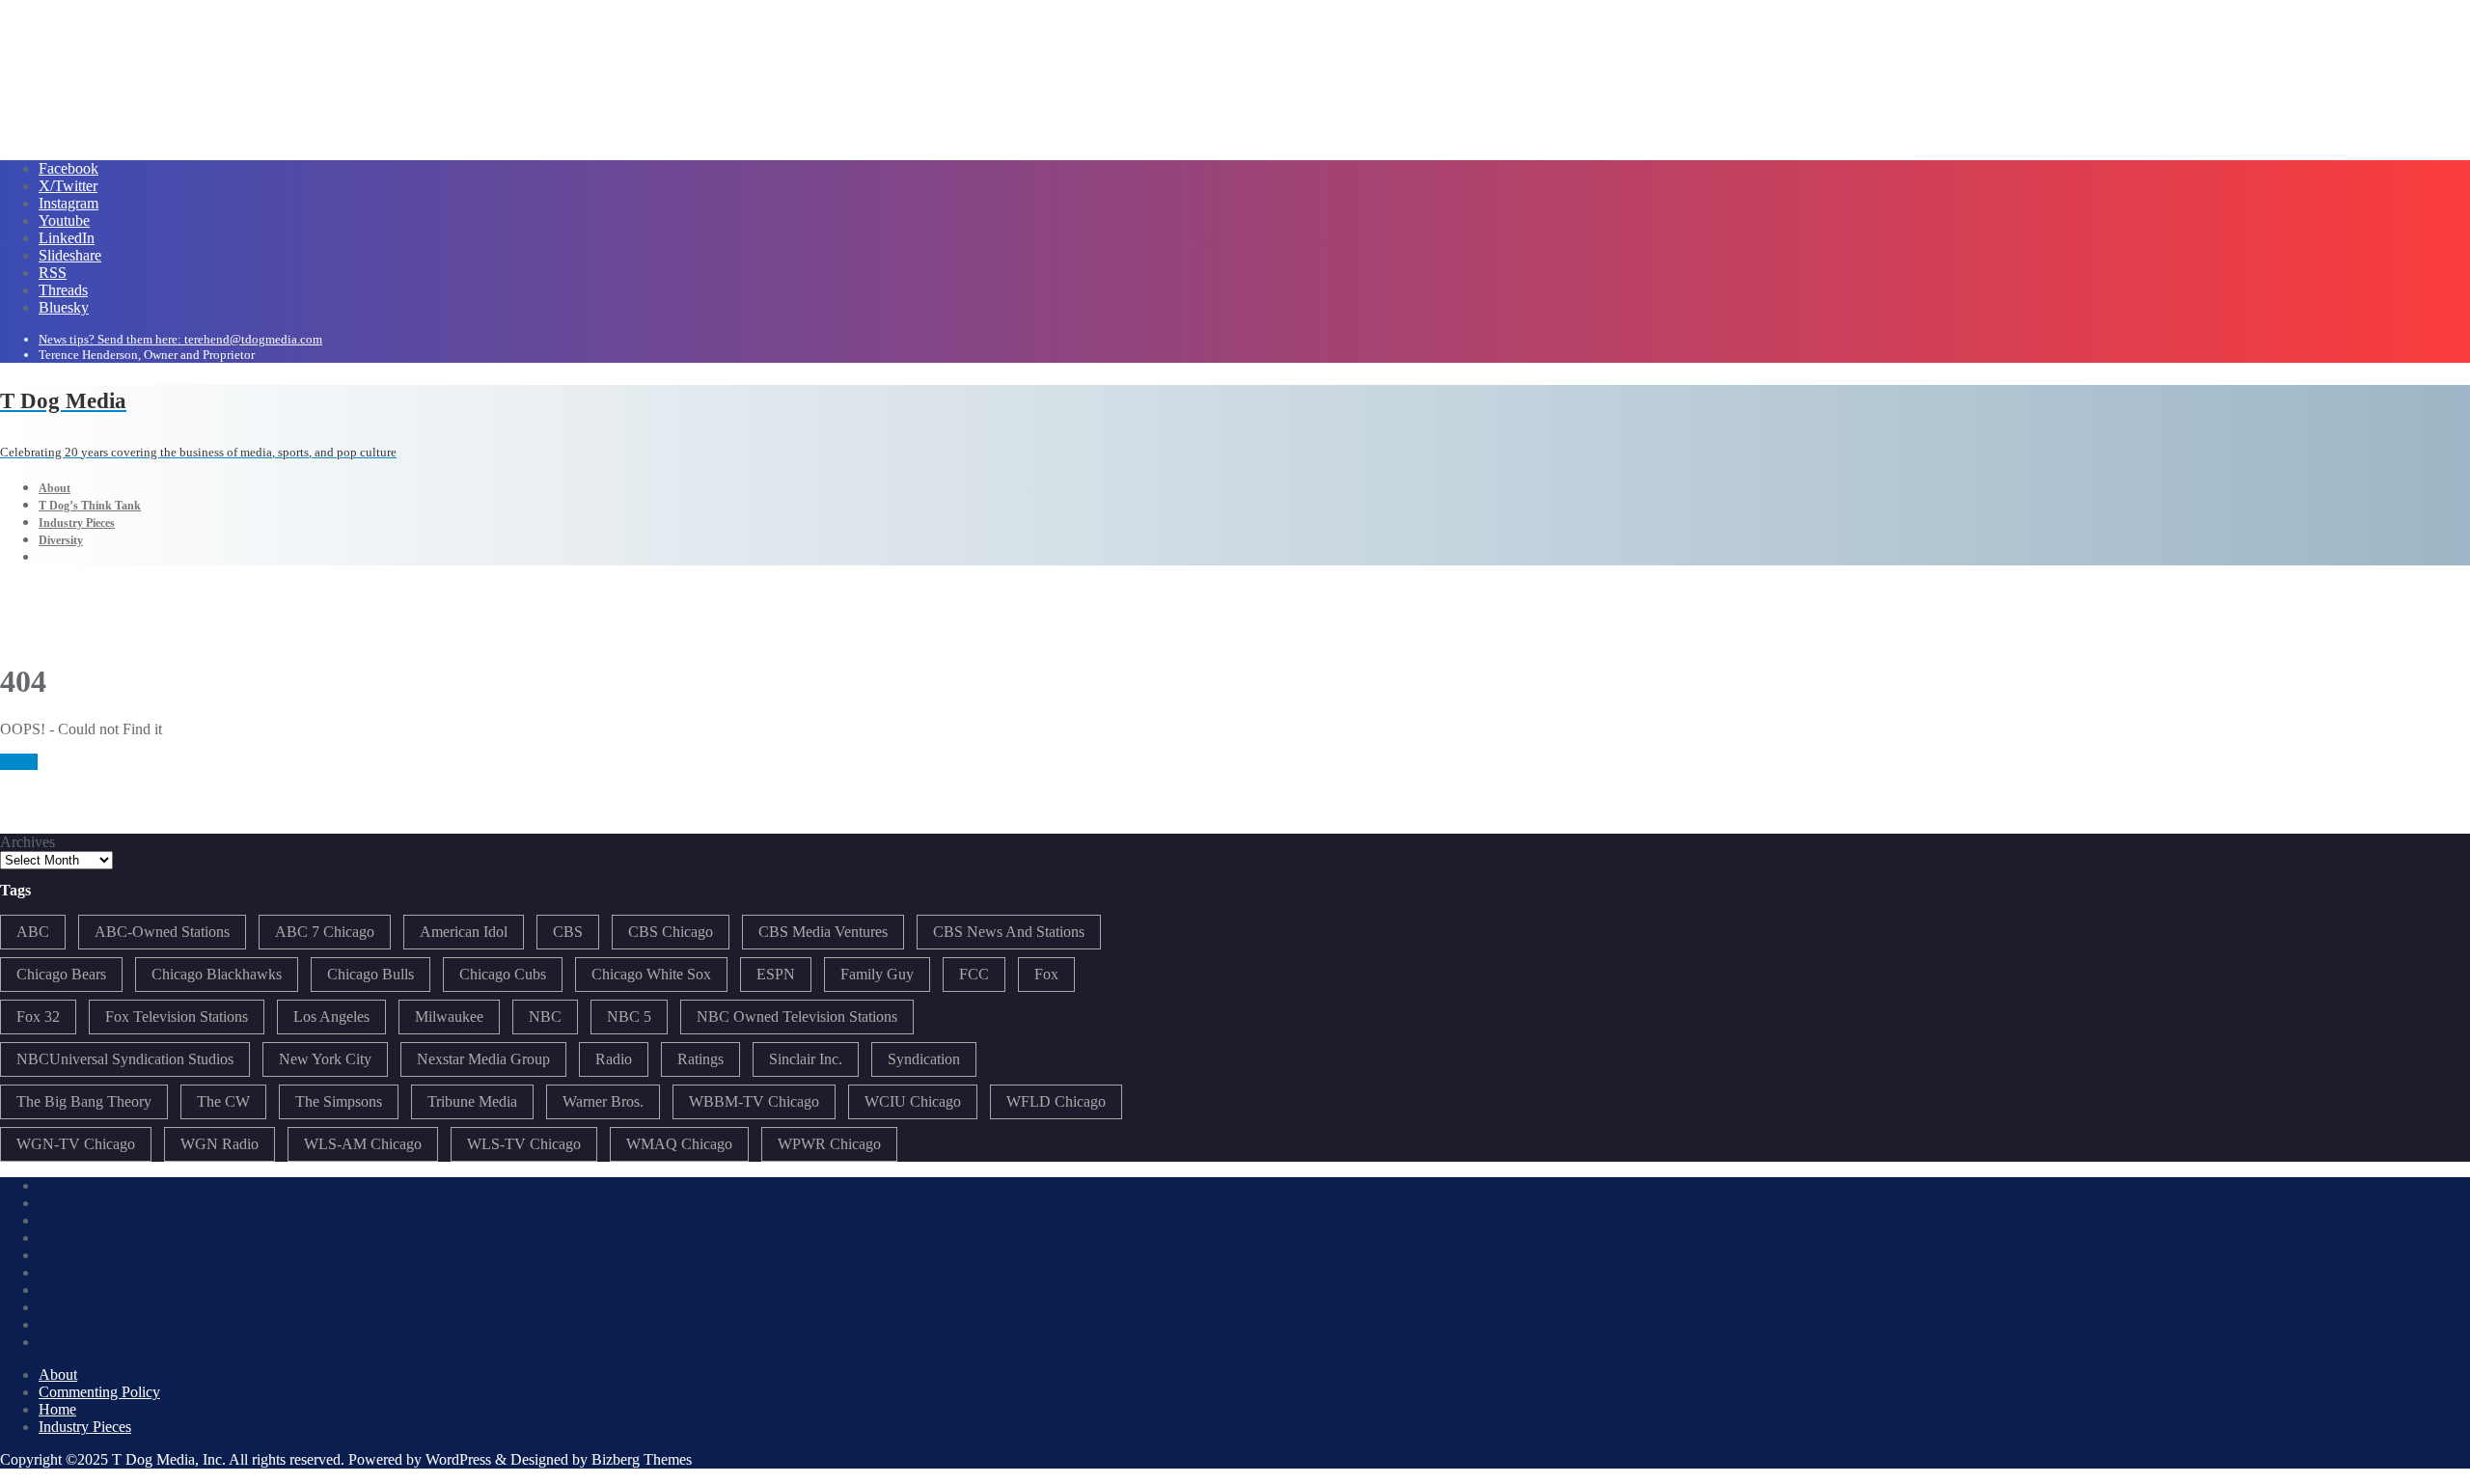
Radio (614, 1059)
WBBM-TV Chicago (754, 1101)
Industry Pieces (85, 1427)
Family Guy (877, 974)
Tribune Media (472, 1101)
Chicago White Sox (651, 974)
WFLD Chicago (1056, 1101)
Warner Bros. (603, 1101)
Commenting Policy (99, 1392)
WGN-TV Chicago (76, 1144)
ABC (33, 932)
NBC (545, 1017)
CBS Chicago (671, 932)
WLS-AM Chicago (363, 1144)
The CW (223, 1101)
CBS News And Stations (1009, 932)
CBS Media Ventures (823, 932)
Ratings (700, 1059)
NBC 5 (629, 1017)
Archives (27, 842)
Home (19, 762)
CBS (568, 932)
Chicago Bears (61, 974)
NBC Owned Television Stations (797, 1017)
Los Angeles (331, 1017)
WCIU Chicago (913, 1101)
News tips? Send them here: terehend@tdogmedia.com (180, 339)
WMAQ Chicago (679, 1144)
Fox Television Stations (177, 1017)
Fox (1046, 974)
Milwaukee (449, 1017)
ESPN (776, 974)
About (58, 1374)
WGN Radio (220, 1144)
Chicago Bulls (370, 974)
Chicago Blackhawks (217, 974)
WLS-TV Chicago (524, 1144)
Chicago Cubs (503, 974)
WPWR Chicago (829, 1144)
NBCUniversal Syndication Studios (125, 1059)
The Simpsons (339, 1101)
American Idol (464, 932)
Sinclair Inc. (806, 1059)
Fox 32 (38, 1017)
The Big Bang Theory (84, 1101)
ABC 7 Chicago (325, 932)
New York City (325, 1059)
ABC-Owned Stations (162, 932)
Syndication (924, 1059)
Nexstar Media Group (483, 1059)
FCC (974, 974)
